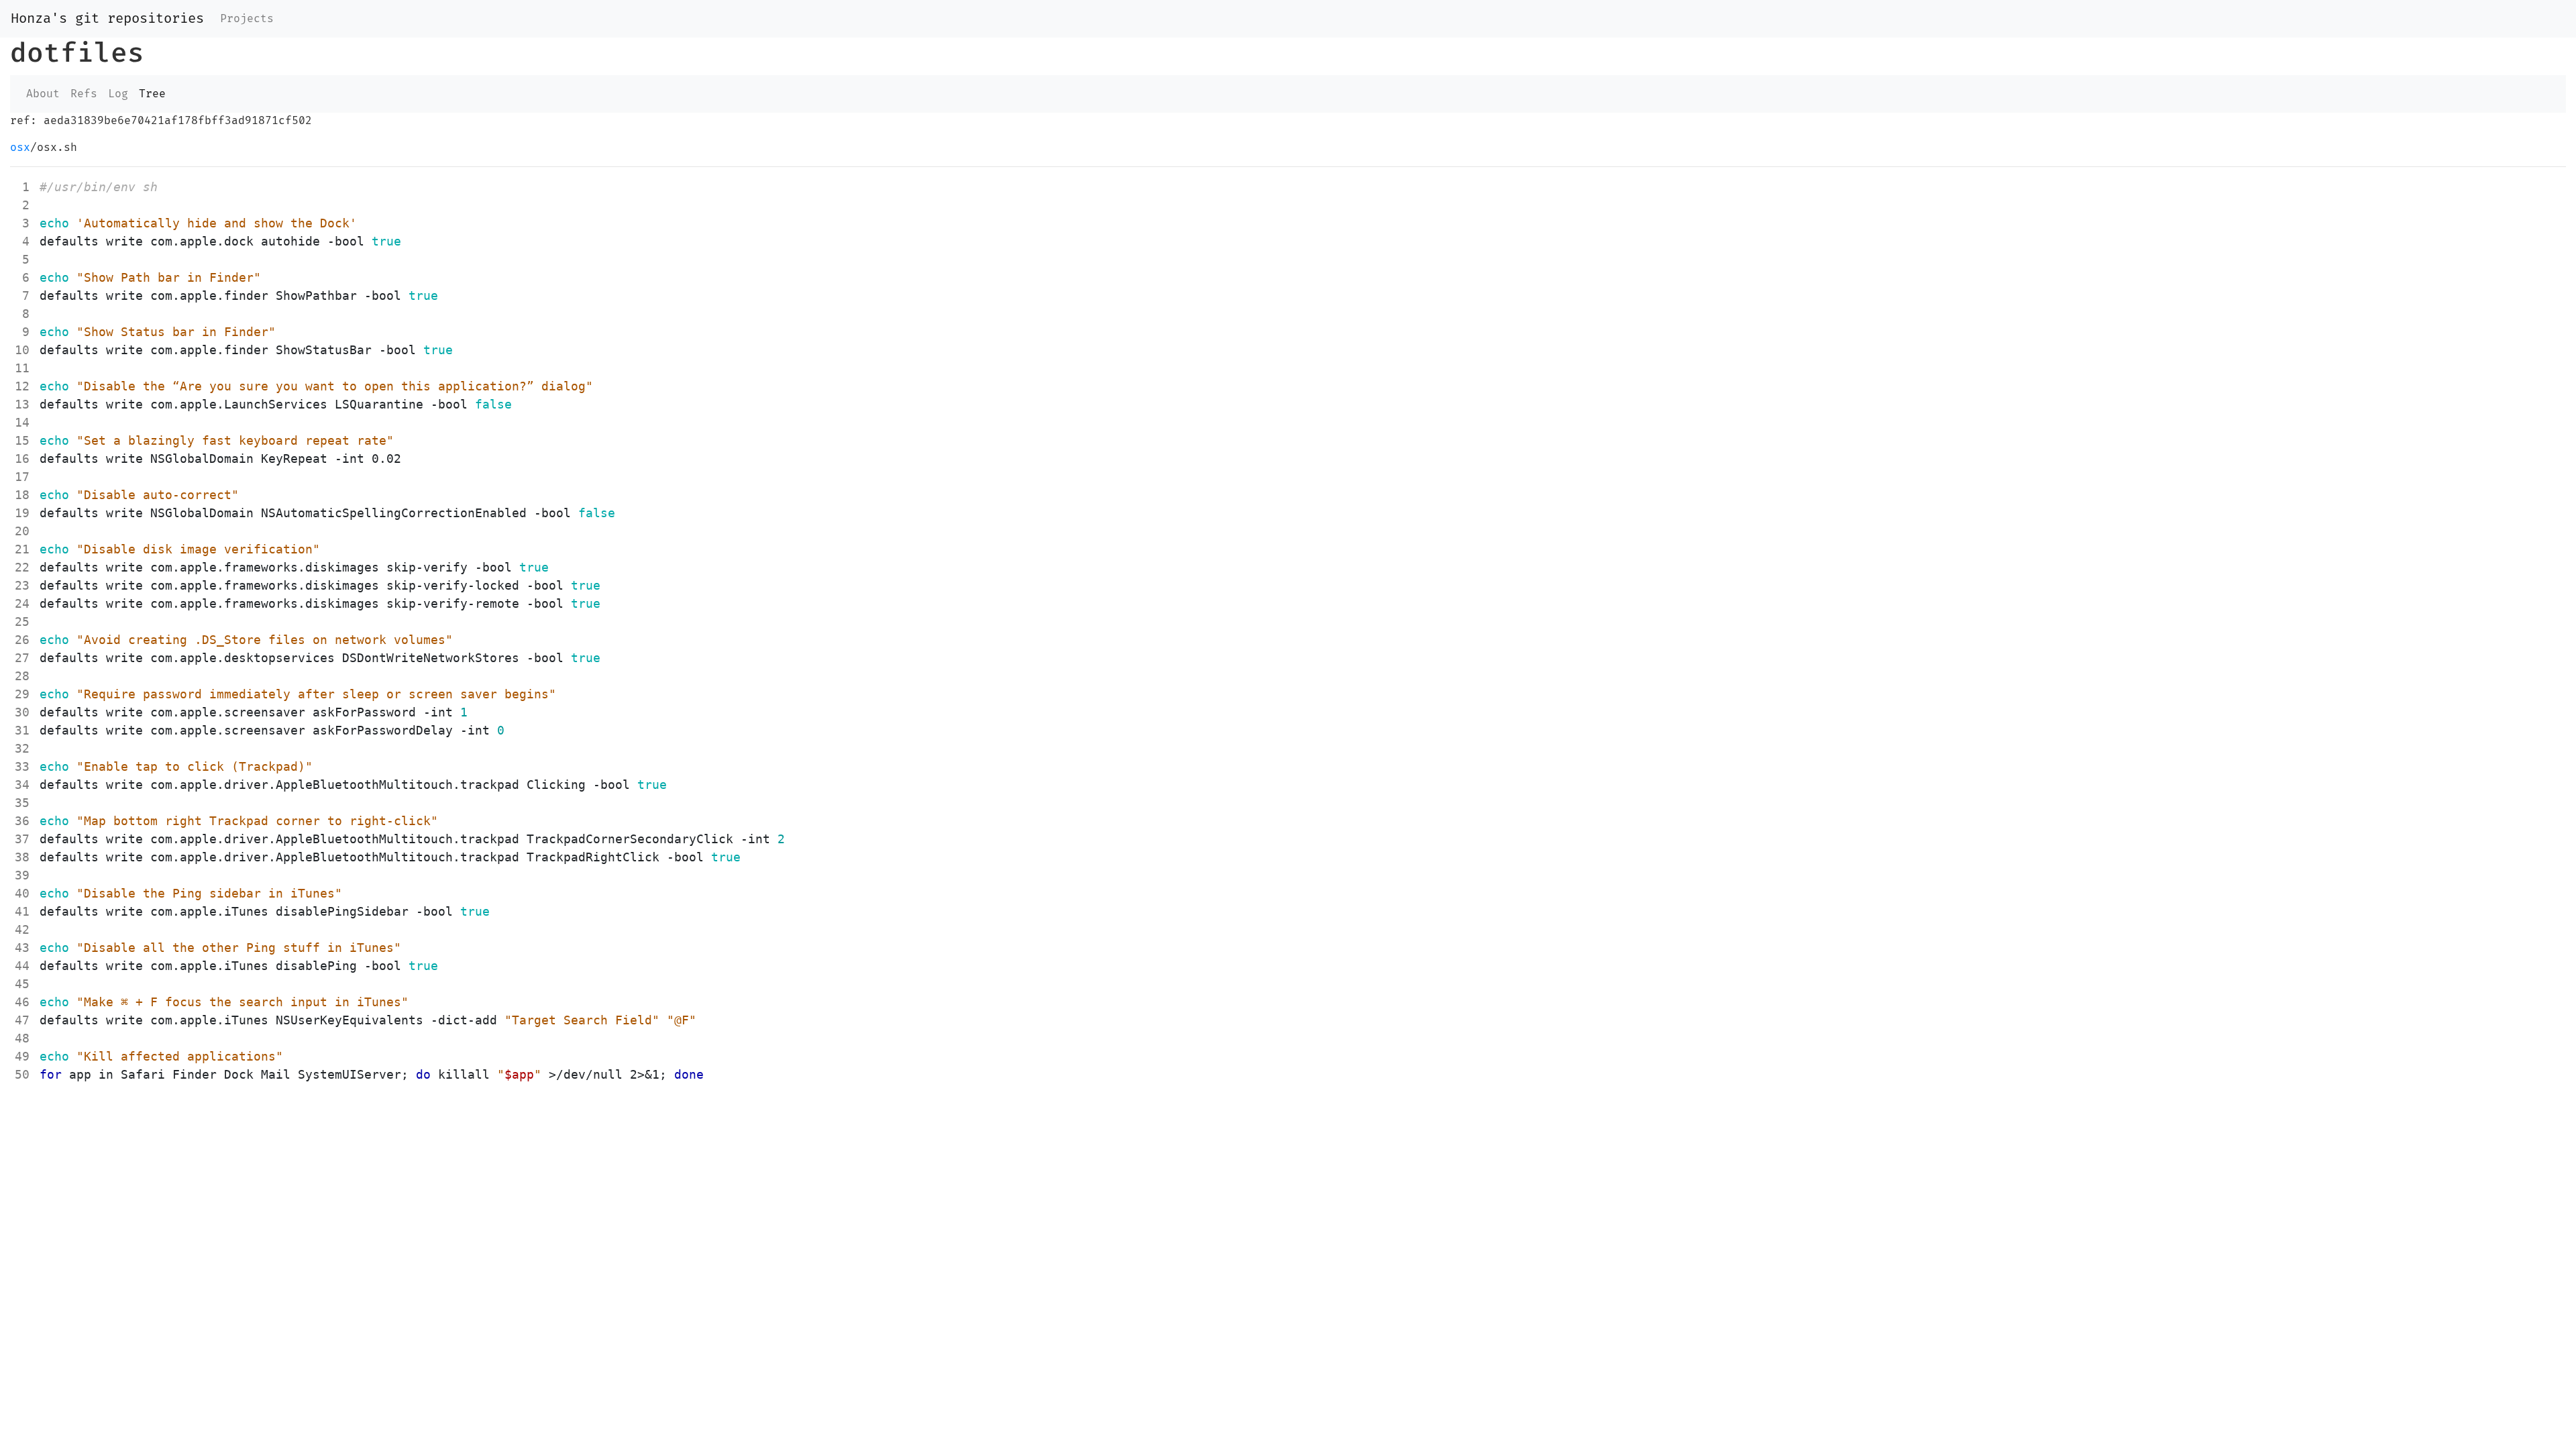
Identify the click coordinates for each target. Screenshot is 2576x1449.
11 (22, 368)
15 (22, 440)
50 (22, 1074)
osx (20, 148)
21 (22, 549)
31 (22, 730)
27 (22, 658)
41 (22, 911)
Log (118, 94)
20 (22, 531)
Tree (152, 94)
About (43, 94)
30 (22, 712)
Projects (247, 19)
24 (22, 603)
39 (22, 875)
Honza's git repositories (107, 19)
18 (22, 495)
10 (22, 350)
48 (22, 1038)
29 (22, 694)
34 (22, 785)
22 (22, 567)
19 (22, 513)
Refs (84, 94)
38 (22, 857)
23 (22, 585)
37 (22, 839)
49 (22, 1056)
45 (22, 984)
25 (22, 622)
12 (22, 386)
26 (22, 640)
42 (22, 929)
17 (22, 477)
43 (22, 948)
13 (22, 404)
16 (22, 459)
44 (22, 966)
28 (22, 676)
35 (22, 803)
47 (22, 1020)
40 (22, 893)
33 (22, 766)
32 (22, 748)
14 (22, 422)
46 (22, 1002)
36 (22, 821)
